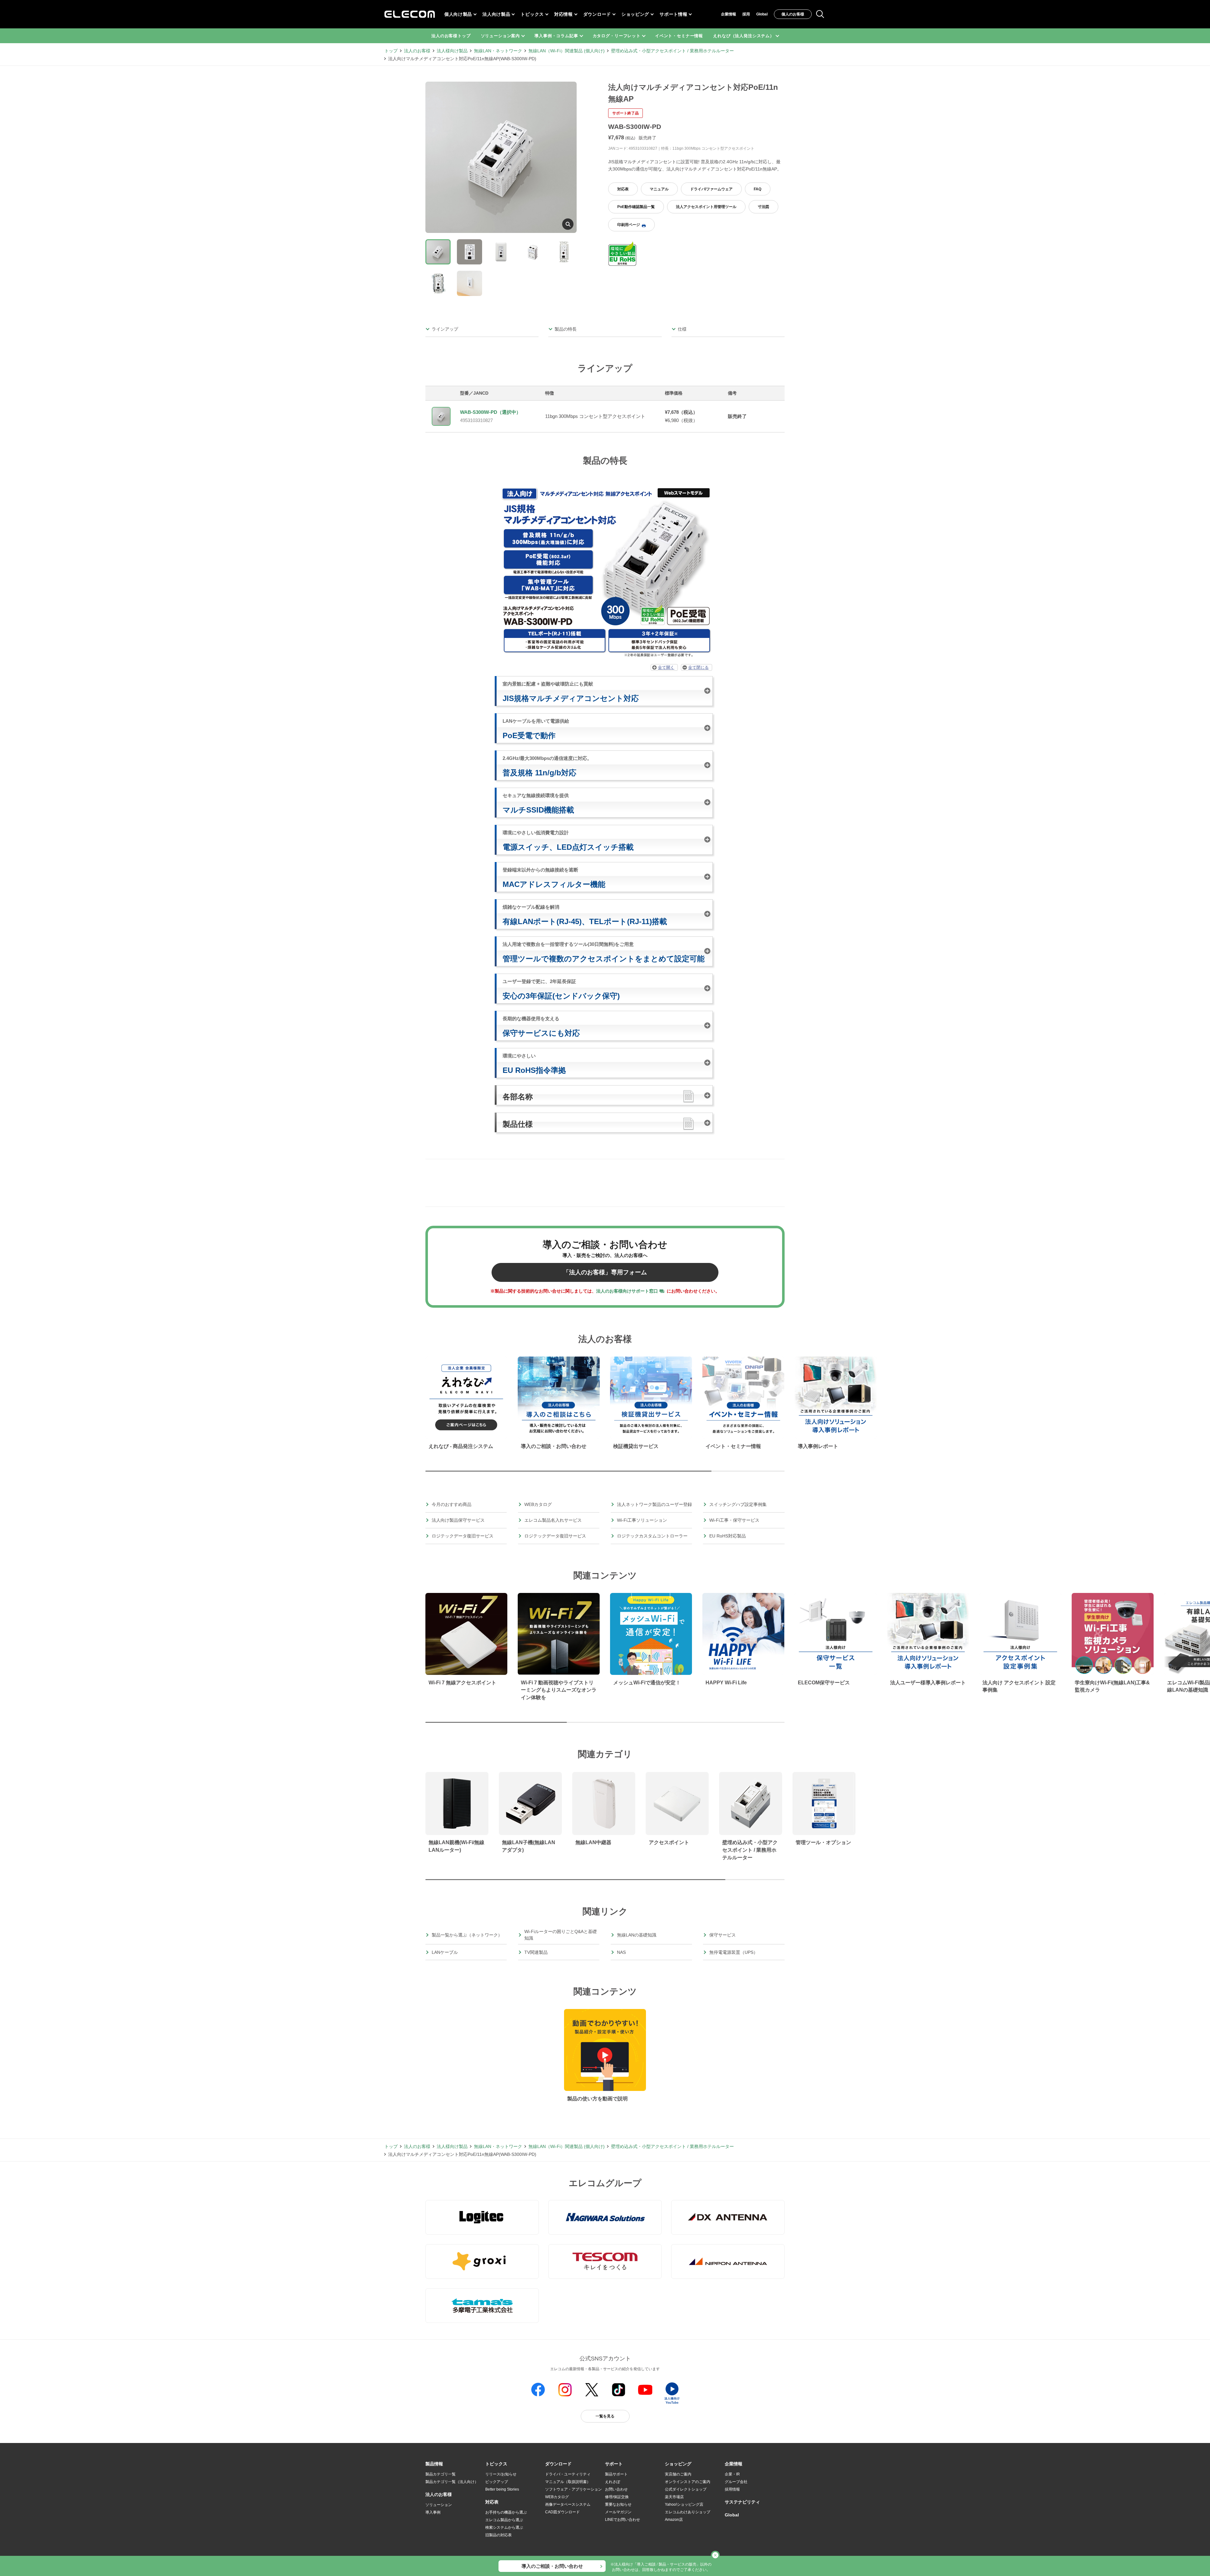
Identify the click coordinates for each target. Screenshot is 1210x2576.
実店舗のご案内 (678, 2474)
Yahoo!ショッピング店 (684, 2504)
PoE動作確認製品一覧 (636, 207)
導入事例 (433, 2512)
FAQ (758, 189)
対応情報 (564, 14)
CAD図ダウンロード (562, 2512)
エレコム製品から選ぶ (504, 2520)
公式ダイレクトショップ (686, 2489)
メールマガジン (618, 2512)
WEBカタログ (557, 2497)
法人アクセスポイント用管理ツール (706, 207)
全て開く (666, 667)
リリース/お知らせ (501, 2474)
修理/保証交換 (617, 2497)
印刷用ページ (629, 225)
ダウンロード (597, 14)
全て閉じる (698, 667)
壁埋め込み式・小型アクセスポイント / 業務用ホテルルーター (672, 51)
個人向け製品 (458, 14)
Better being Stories (502, 2489)
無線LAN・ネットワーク (498, 51)
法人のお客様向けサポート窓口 (627, 1291)
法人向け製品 (496, 14)
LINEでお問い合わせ (622, 2520)
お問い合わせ (616, 2489)
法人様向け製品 (452, 51)
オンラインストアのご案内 (688, 2482)
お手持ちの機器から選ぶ (506, 2512)
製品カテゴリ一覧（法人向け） (452, 2482)
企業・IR (732, 2474)
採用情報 (732, 2489)
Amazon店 (674, 2520)
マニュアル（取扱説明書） (568, 2482)
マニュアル (659, 189)
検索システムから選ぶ (504, 2527)
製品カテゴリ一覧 (441, 2474)
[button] (496, 2464)
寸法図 (763, 207)
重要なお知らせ (618, 2504)
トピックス (532, 14)
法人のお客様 (417, 51)
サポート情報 (673, 14)
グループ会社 (736, 2482)
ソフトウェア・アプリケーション (573, 2489)
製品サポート (616, 2474)
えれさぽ (613, 2482)
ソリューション (439, 2505)
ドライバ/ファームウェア (711, 189)
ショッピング (635, 14)
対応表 (623, 189)
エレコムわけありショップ (688, 2512)
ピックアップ (497, 2482)
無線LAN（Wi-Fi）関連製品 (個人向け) (567, 51)
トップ (391, 51)
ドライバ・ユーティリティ (568, 2474)
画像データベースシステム (568, 2504)
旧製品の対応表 (498, 2535)
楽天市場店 (674, 2497)
